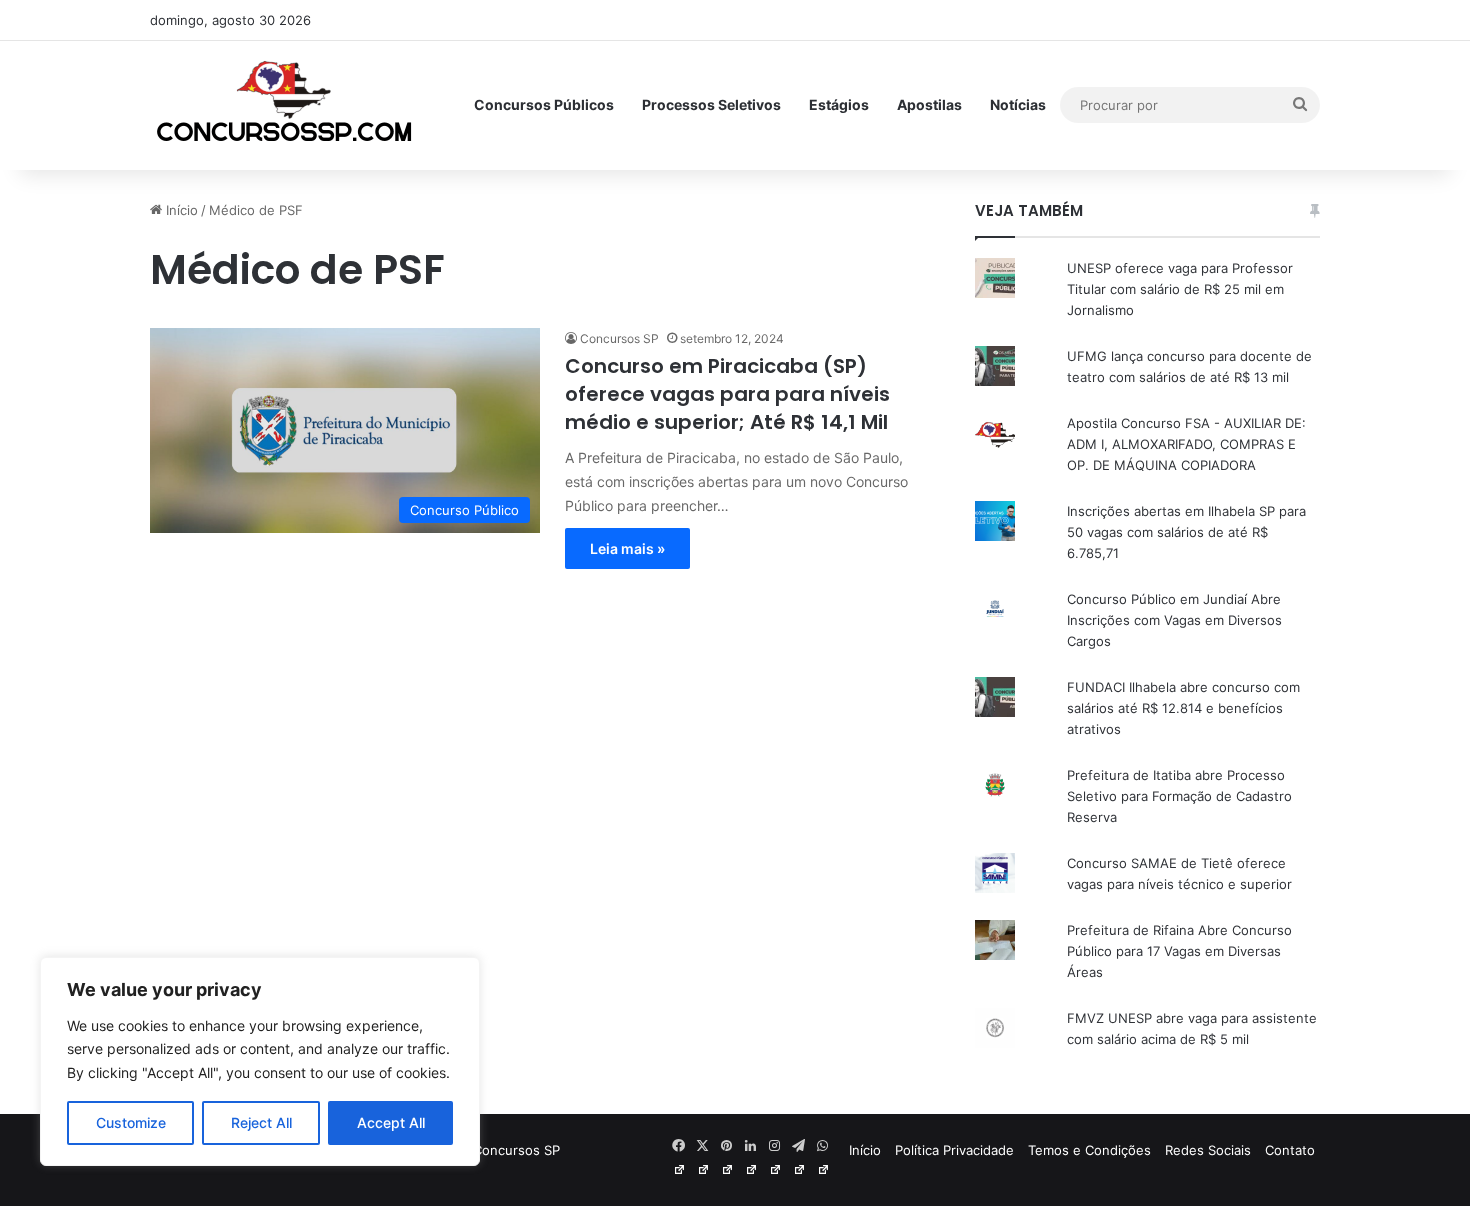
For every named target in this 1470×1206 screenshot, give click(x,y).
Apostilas (929, 104)
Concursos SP (619, 338)
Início (180, 210)
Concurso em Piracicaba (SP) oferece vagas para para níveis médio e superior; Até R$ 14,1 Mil (727, 394)
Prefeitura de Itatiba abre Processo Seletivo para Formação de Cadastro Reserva (1179, 796)
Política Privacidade (954, 1150)
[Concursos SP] (286, 105)
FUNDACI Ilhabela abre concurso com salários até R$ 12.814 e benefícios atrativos (1183, 708)
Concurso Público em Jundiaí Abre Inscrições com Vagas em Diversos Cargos (1174, 620)
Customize (131, 1122)
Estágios (839, 104)
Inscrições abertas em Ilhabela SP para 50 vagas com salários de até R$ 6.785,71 (1186, 532)
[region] (260, 1061)
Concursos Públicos (544, 104)
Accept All (391, 1122)
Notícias (1018, 104)
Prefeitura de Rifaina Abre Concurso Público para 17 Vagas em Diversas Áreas (1179, 951)
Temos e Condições (1089, 1150)
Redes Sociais (1208, 1150)
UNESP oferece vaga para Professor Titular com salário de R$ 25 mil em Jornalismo (1180, 289)
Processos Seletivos (711, 104)
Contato (1290, 1150)
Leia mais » (627, 548)
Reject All (261, 1122)
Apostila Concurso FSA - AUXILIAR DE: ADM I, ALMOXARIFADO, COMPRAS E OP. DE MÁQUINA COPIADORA (1186, 444)
